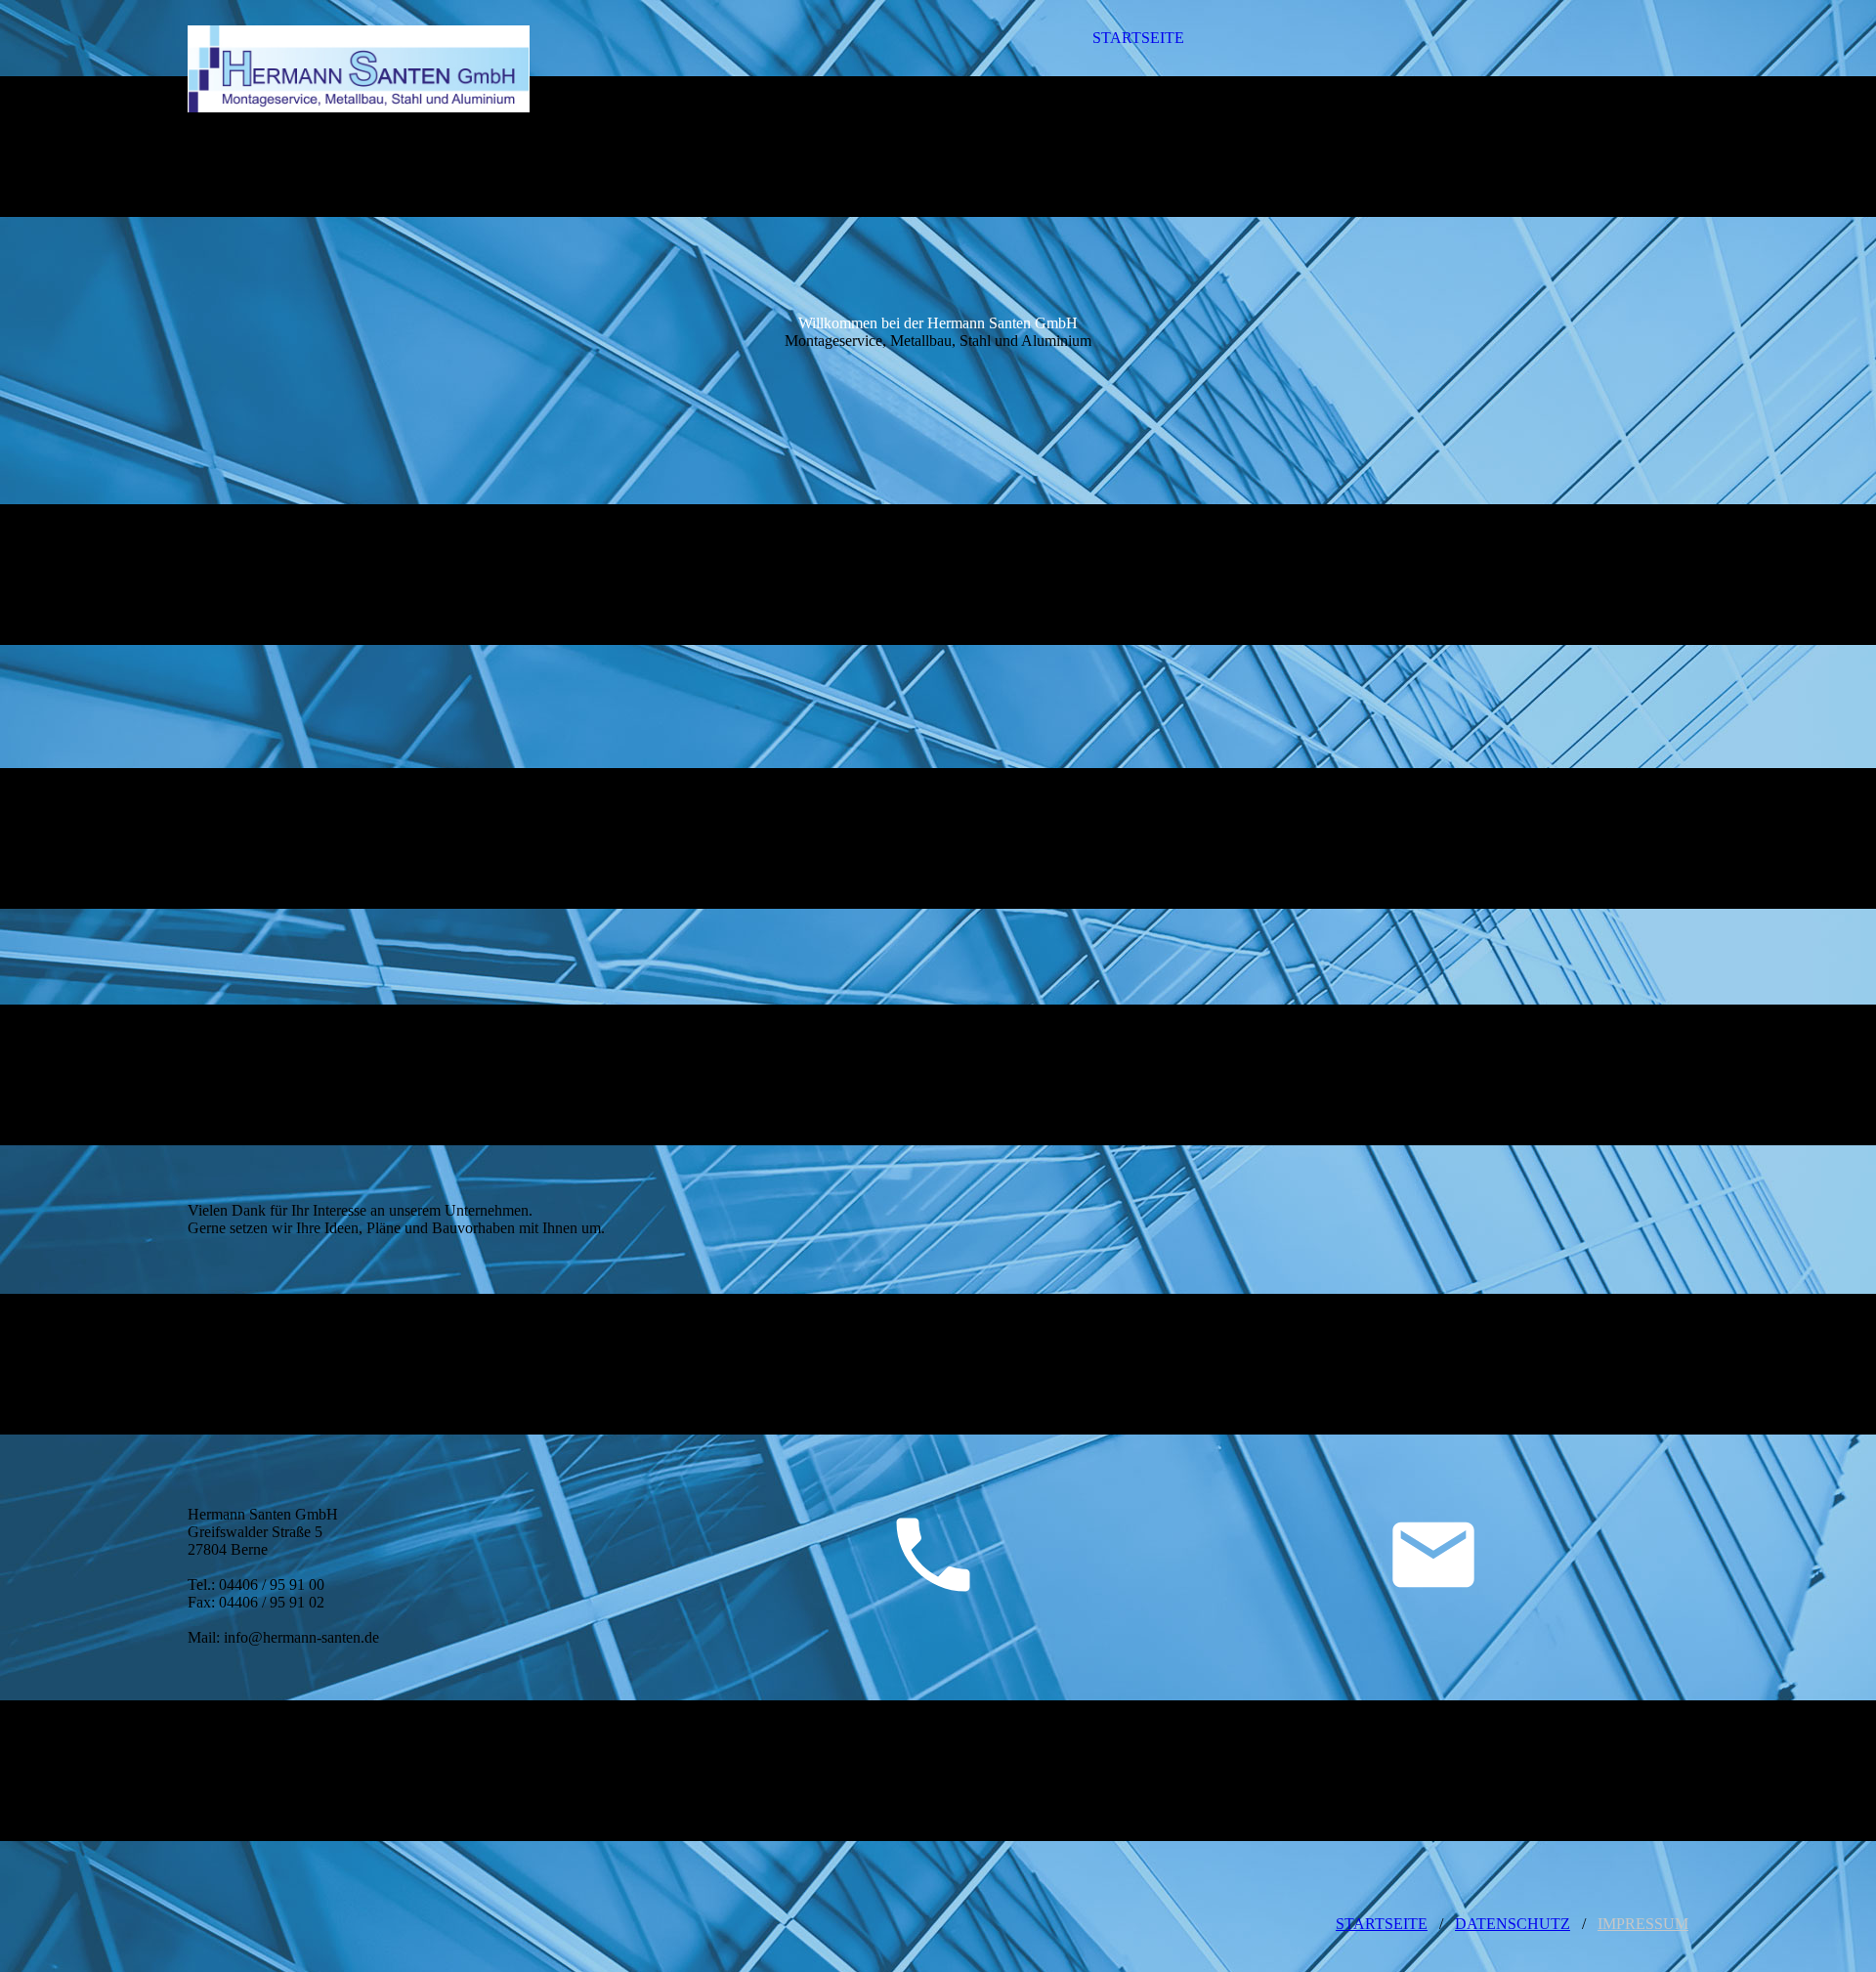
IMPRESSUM (1643, 1924)
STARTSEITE (1138, 38)
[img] (359, 68)
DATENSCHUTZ (1513, 1924)
